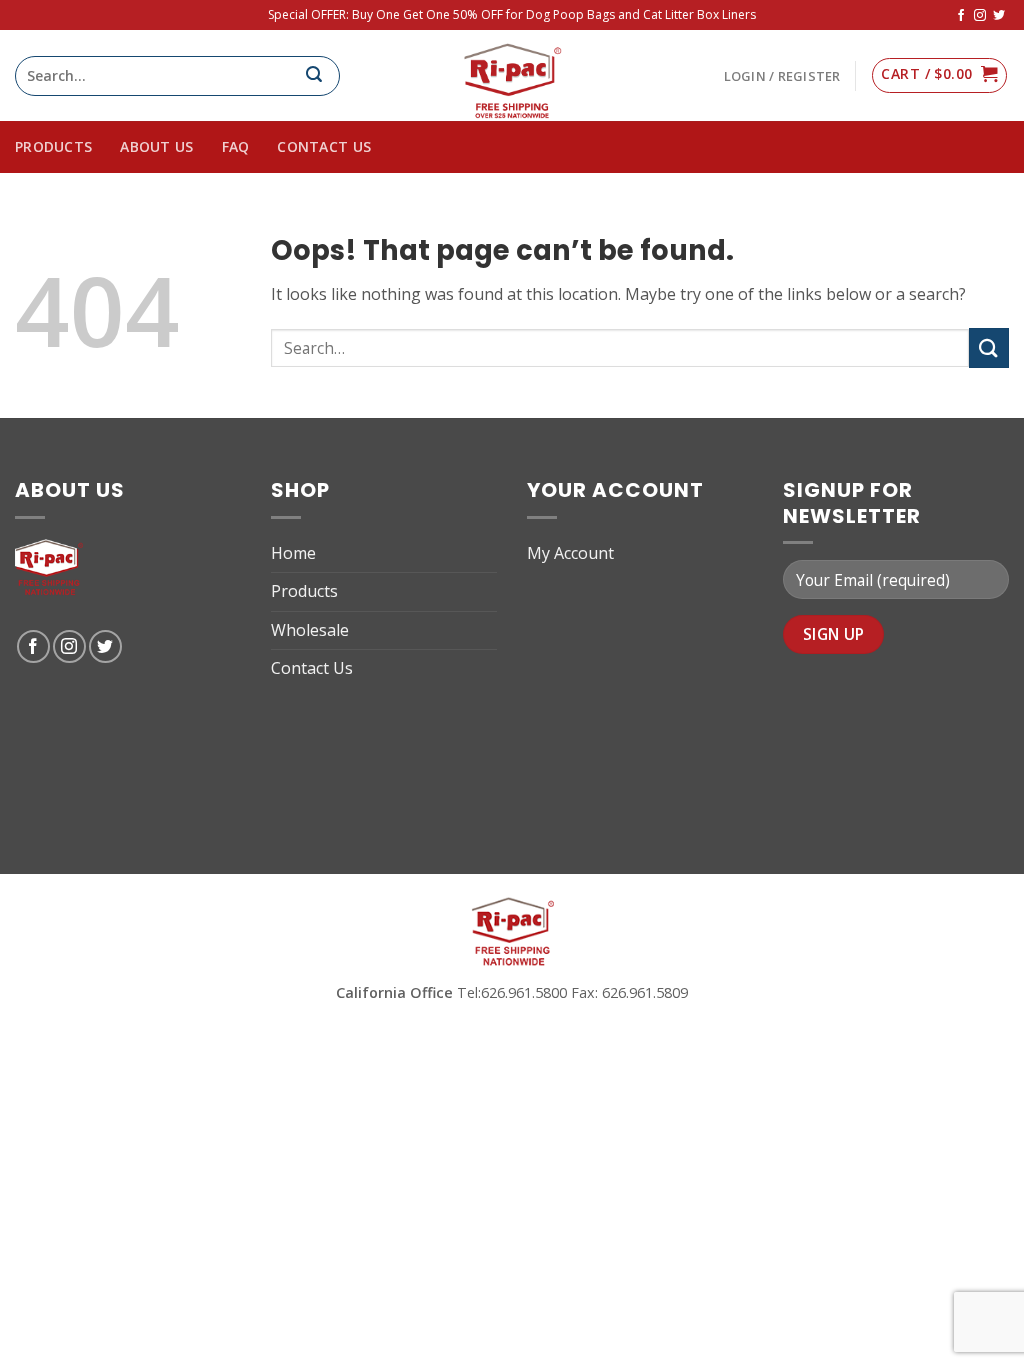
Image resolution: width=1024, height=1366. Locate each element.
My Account (570, 553)
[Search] (322, 76)
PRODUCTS (53, 146)
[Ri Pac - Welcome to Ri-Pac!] (512, 75)
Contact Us (324, 146)
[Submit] (989, 347)
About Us (156, 146)
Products (304, 591)
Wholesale (310, 630)
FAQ (236, 146)
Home (293, 553)
